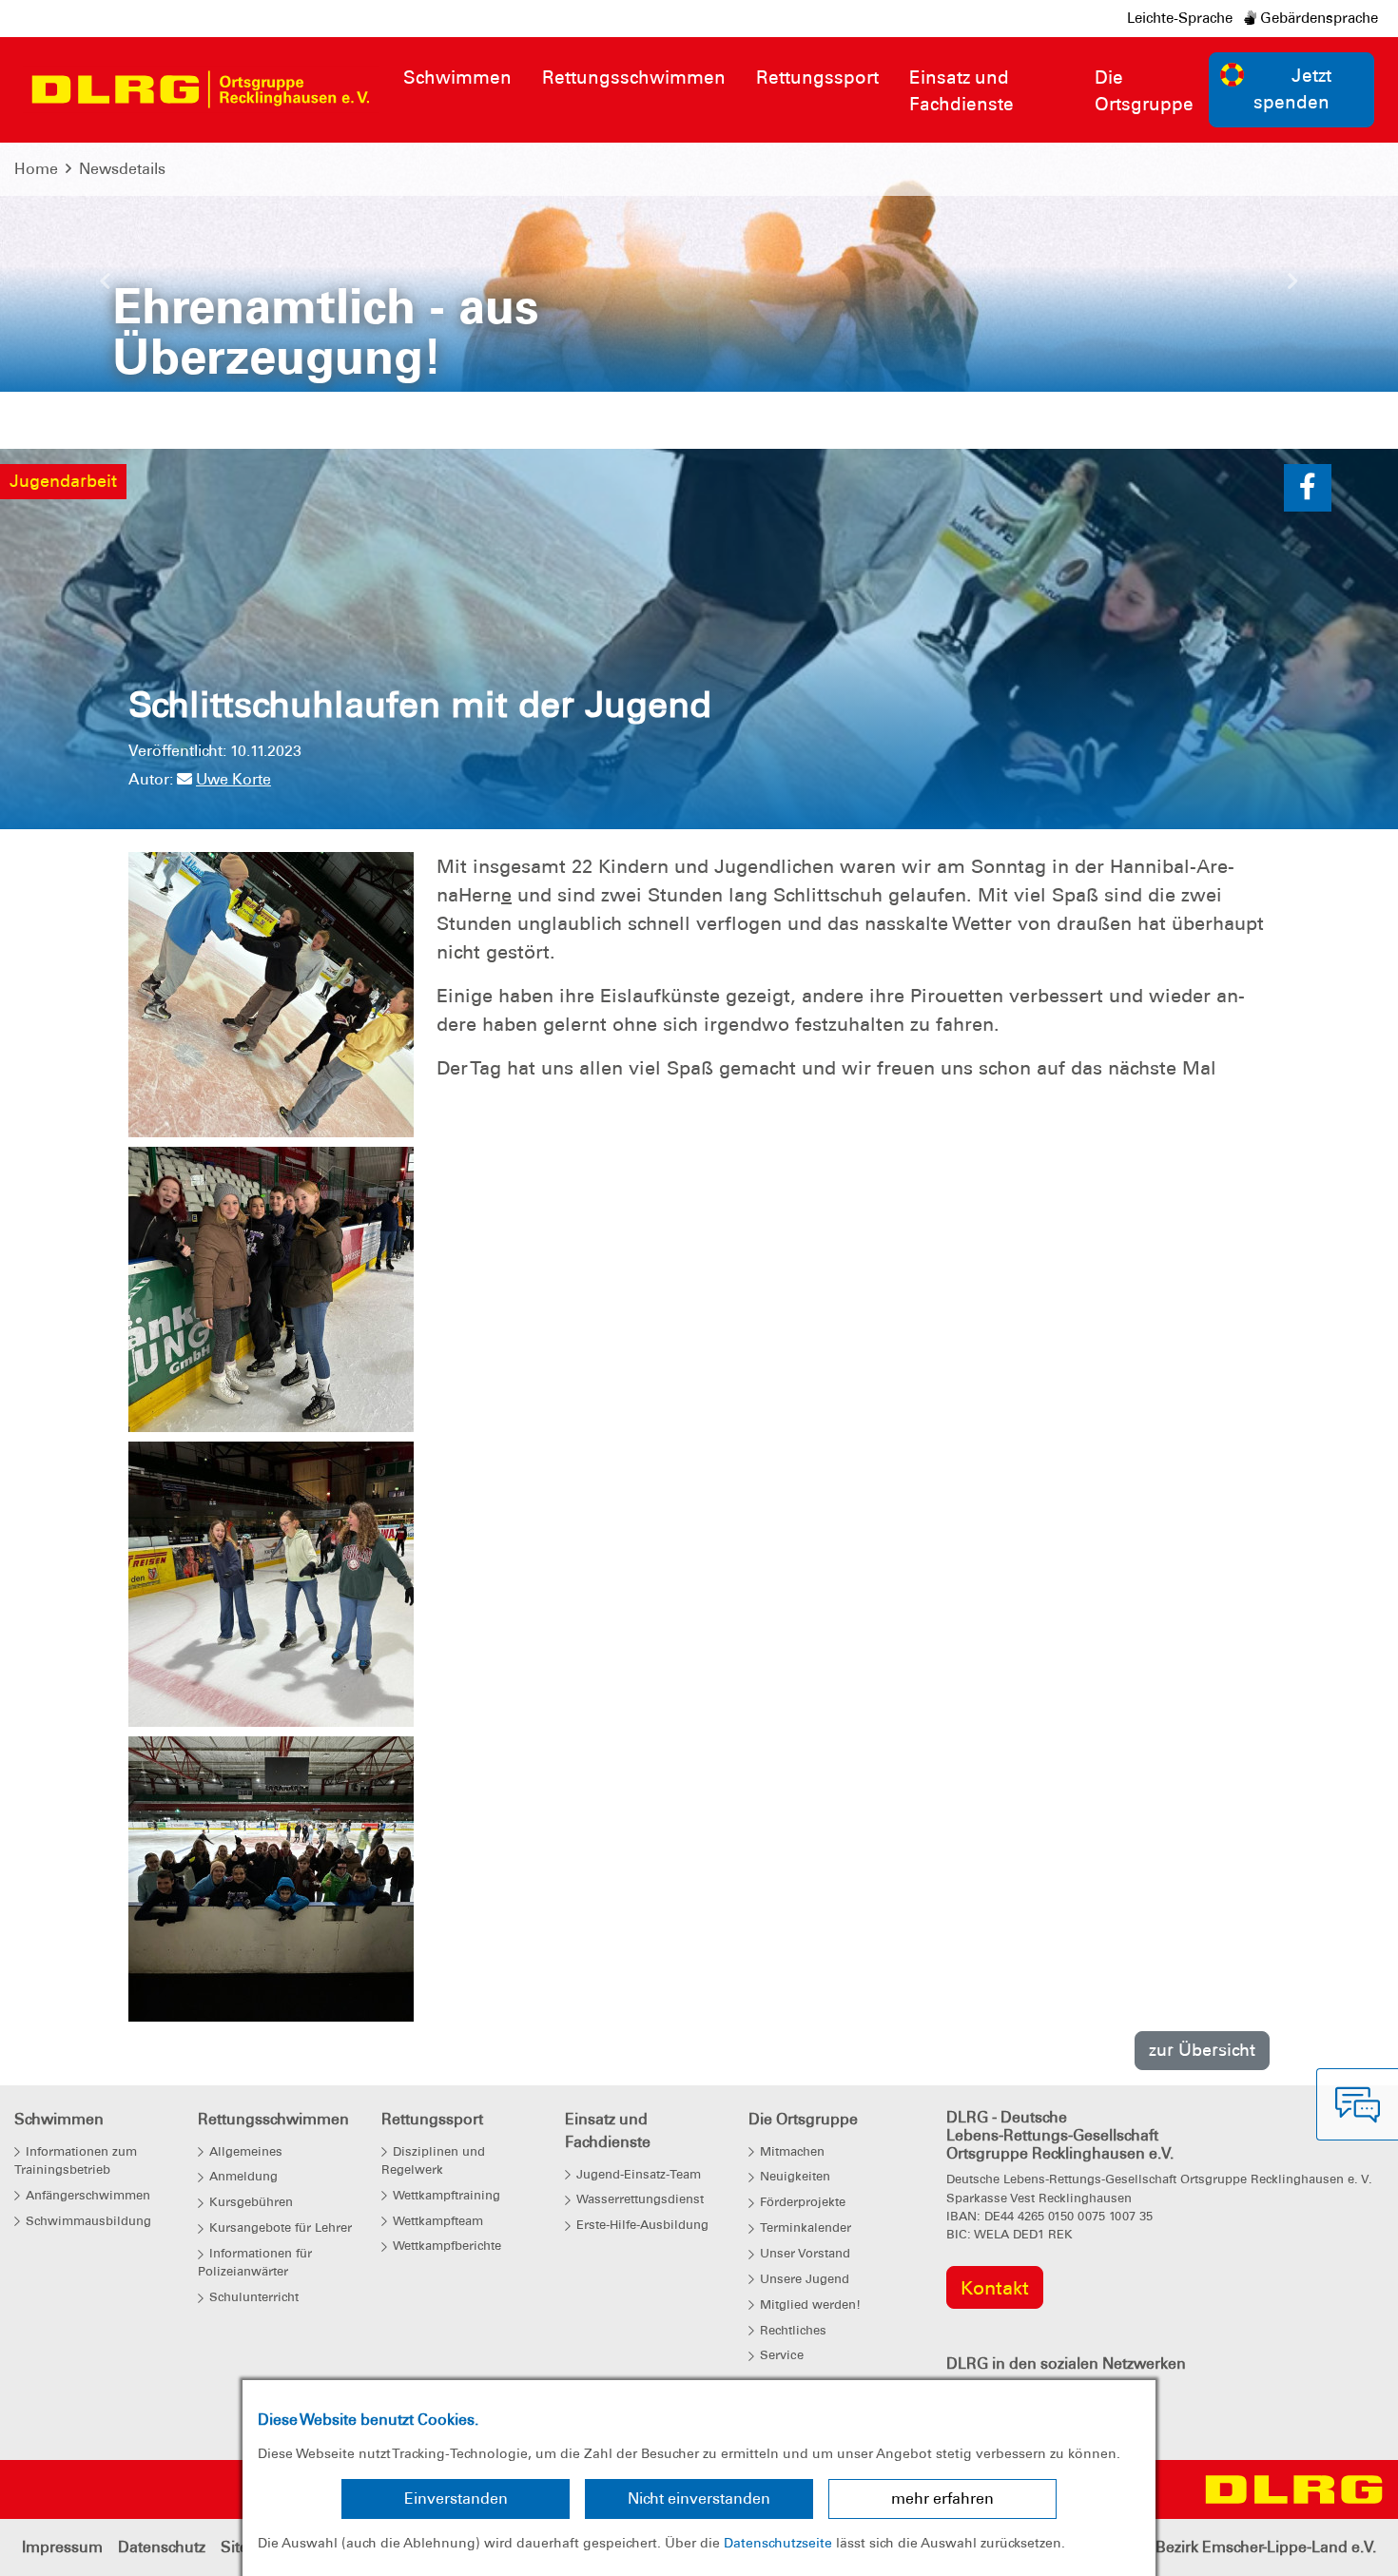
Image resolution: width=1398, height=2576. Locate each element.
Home (36, 169)
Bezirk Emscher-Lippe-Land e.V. (1266, 2547)
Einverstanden (456, 2499)
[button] (105, 286)
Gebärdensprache (1317, 18)
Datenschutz (162, 2547)
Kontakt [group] (995, 2288)
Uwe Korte (233, 779)
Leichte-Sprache (1180, 18)
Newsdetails (122, 169)
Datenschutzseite (778, 2543)
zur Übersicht (1202, 2050)
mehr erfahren (942, 2499)
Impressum (62, 2547)
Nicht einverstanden (699, 2499)
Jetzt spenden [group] (1292, 89)
